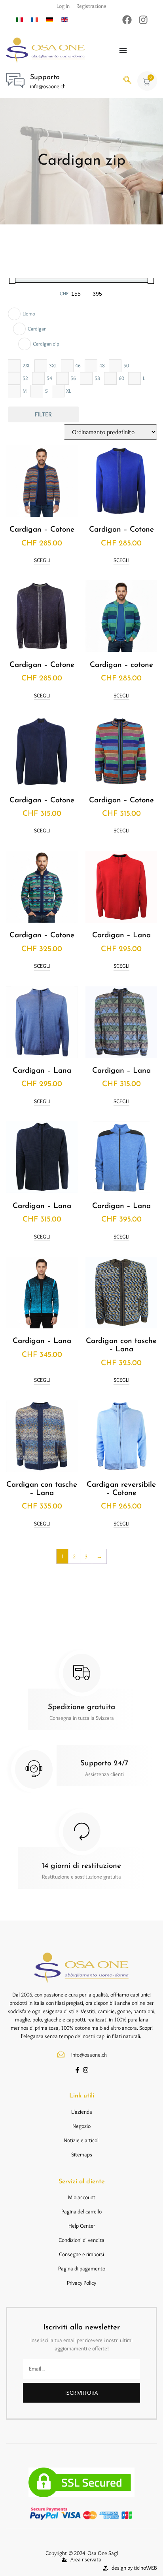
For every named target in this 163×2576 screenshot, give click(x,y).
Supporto (45, 78)
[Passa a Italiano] (19, 19)
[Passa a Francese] (34, 19)
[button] (127, 81)
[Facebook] (127, 20)
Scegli (42, 560)
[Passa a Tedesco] (49, 19)
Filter (43, 414)
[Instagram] (143, 20)
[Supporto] (15, 80)
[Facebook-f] (77, 2070)
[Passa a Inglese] (64, 19)
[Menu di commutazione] (123, 50)
